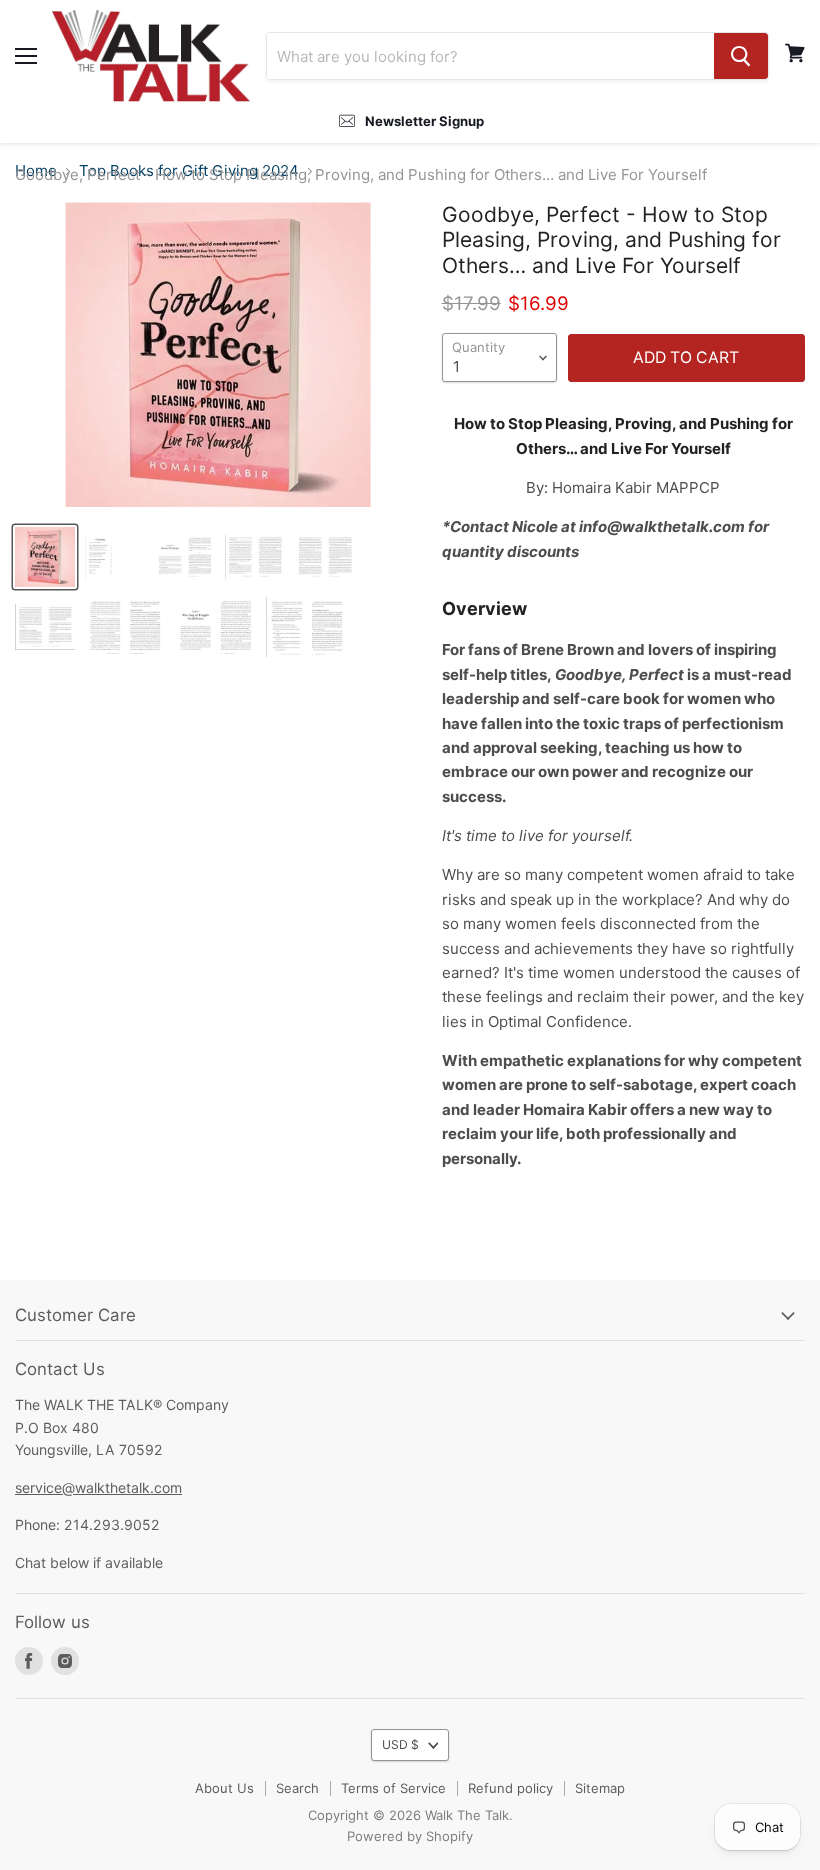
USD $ (400, 1744)
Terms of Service (393, 1788)
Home (36, 171)
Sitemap (600, 1788)
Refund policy (510, 1788)
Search (297, 1788)
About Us (224, 1788)
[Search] (741, 56)
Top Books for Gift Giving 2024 (189, 171)
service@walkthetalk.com (98, 1487)
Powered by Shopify (410, 1836)
